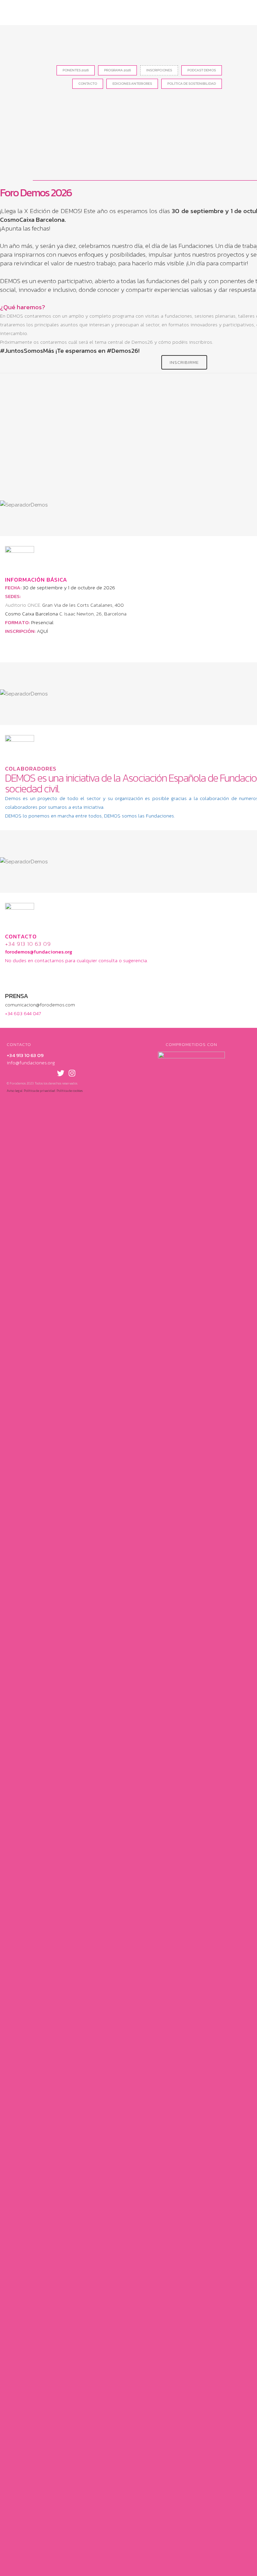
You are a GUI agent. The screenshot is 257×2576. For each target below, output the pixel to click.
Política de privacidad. (40, 1091)
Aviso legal (15, 1091)
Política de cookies (70, 1091)
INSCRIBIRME (184, 362)
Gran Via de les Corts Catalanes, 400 (83, 605)
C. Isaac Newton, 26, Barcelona (93, 614)
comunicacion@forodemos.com (40, 1005)
